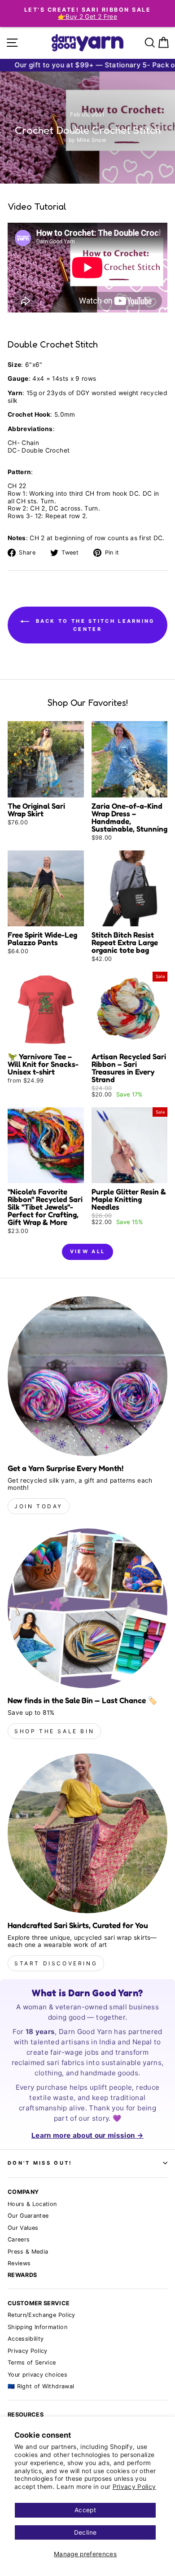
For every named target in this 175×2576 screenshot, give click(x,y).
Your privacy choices (37, 2375)
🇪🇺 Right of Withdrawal (41, 2386)
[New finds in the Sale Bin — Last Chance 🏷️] (87, 1608)
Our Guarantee (28, 2216)
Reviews (19, 2263)
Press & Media (28, 2252)
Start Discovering (56, 1963)
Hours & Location (32, 2204)
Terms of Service (32, 2362)
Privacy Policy (134, 2487)
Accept (85, 2510)
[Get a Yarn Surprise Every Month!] (87, 1376)
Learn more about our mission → (87, 2135)
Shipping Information (37, 2327)
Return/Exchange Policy (42, 2315)
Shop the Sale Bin (54, 1731)
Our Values (23, 2228)
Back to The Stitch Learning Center (94, 625)
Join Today (39, 1506)
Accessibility (26, 2339)
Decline (85, 2532)
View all (87, 1251)
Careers (19, 2239)
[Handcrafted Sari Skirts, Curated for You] (87, 1833)
